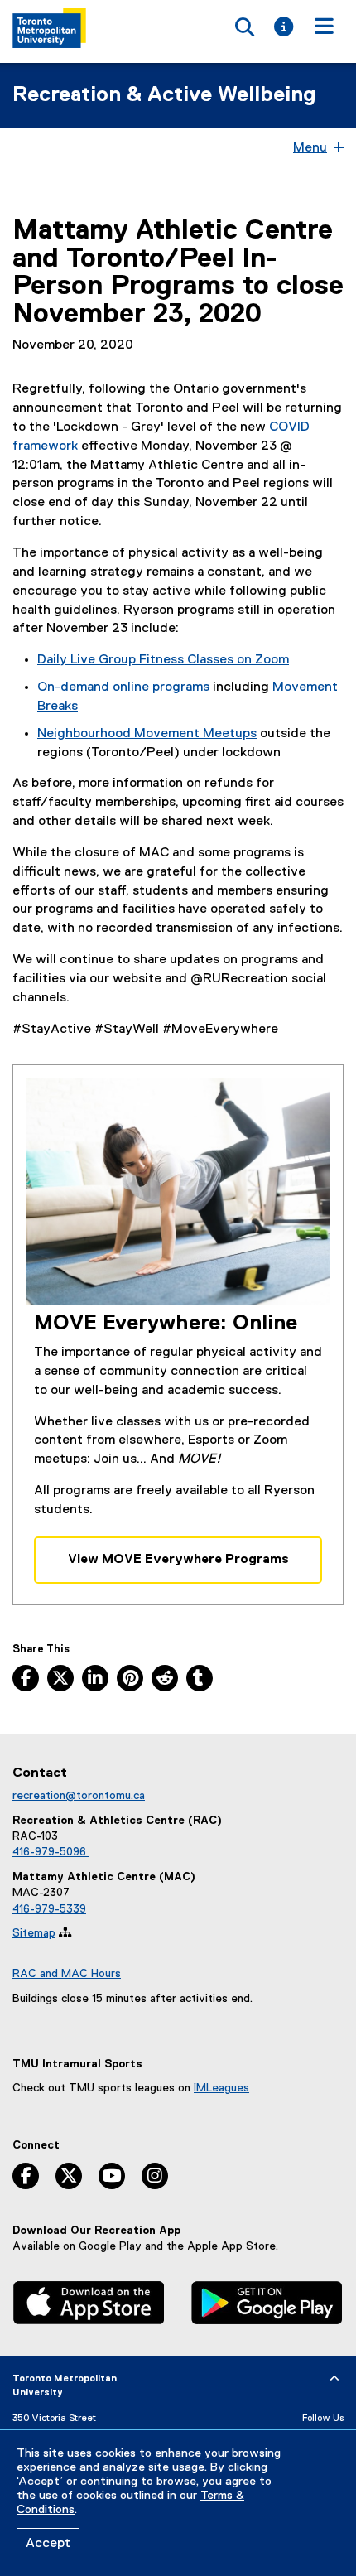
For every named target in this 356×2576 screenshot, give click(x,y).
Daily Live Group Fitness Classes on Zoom (163, 660)
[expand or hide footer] (334, 2379)
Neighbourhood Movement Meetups (147, 734)
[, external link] (89, 2305)
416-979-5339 (49, 1909)
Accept (48, 2544)
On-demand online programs (123, 687)
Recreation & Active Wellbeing (164, 95)
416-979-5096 (51, 1852)
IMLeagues (221, 2088)
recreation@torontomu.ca (79, 1796)
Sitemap (34, 1933)
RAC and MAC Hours (67, 1974)
